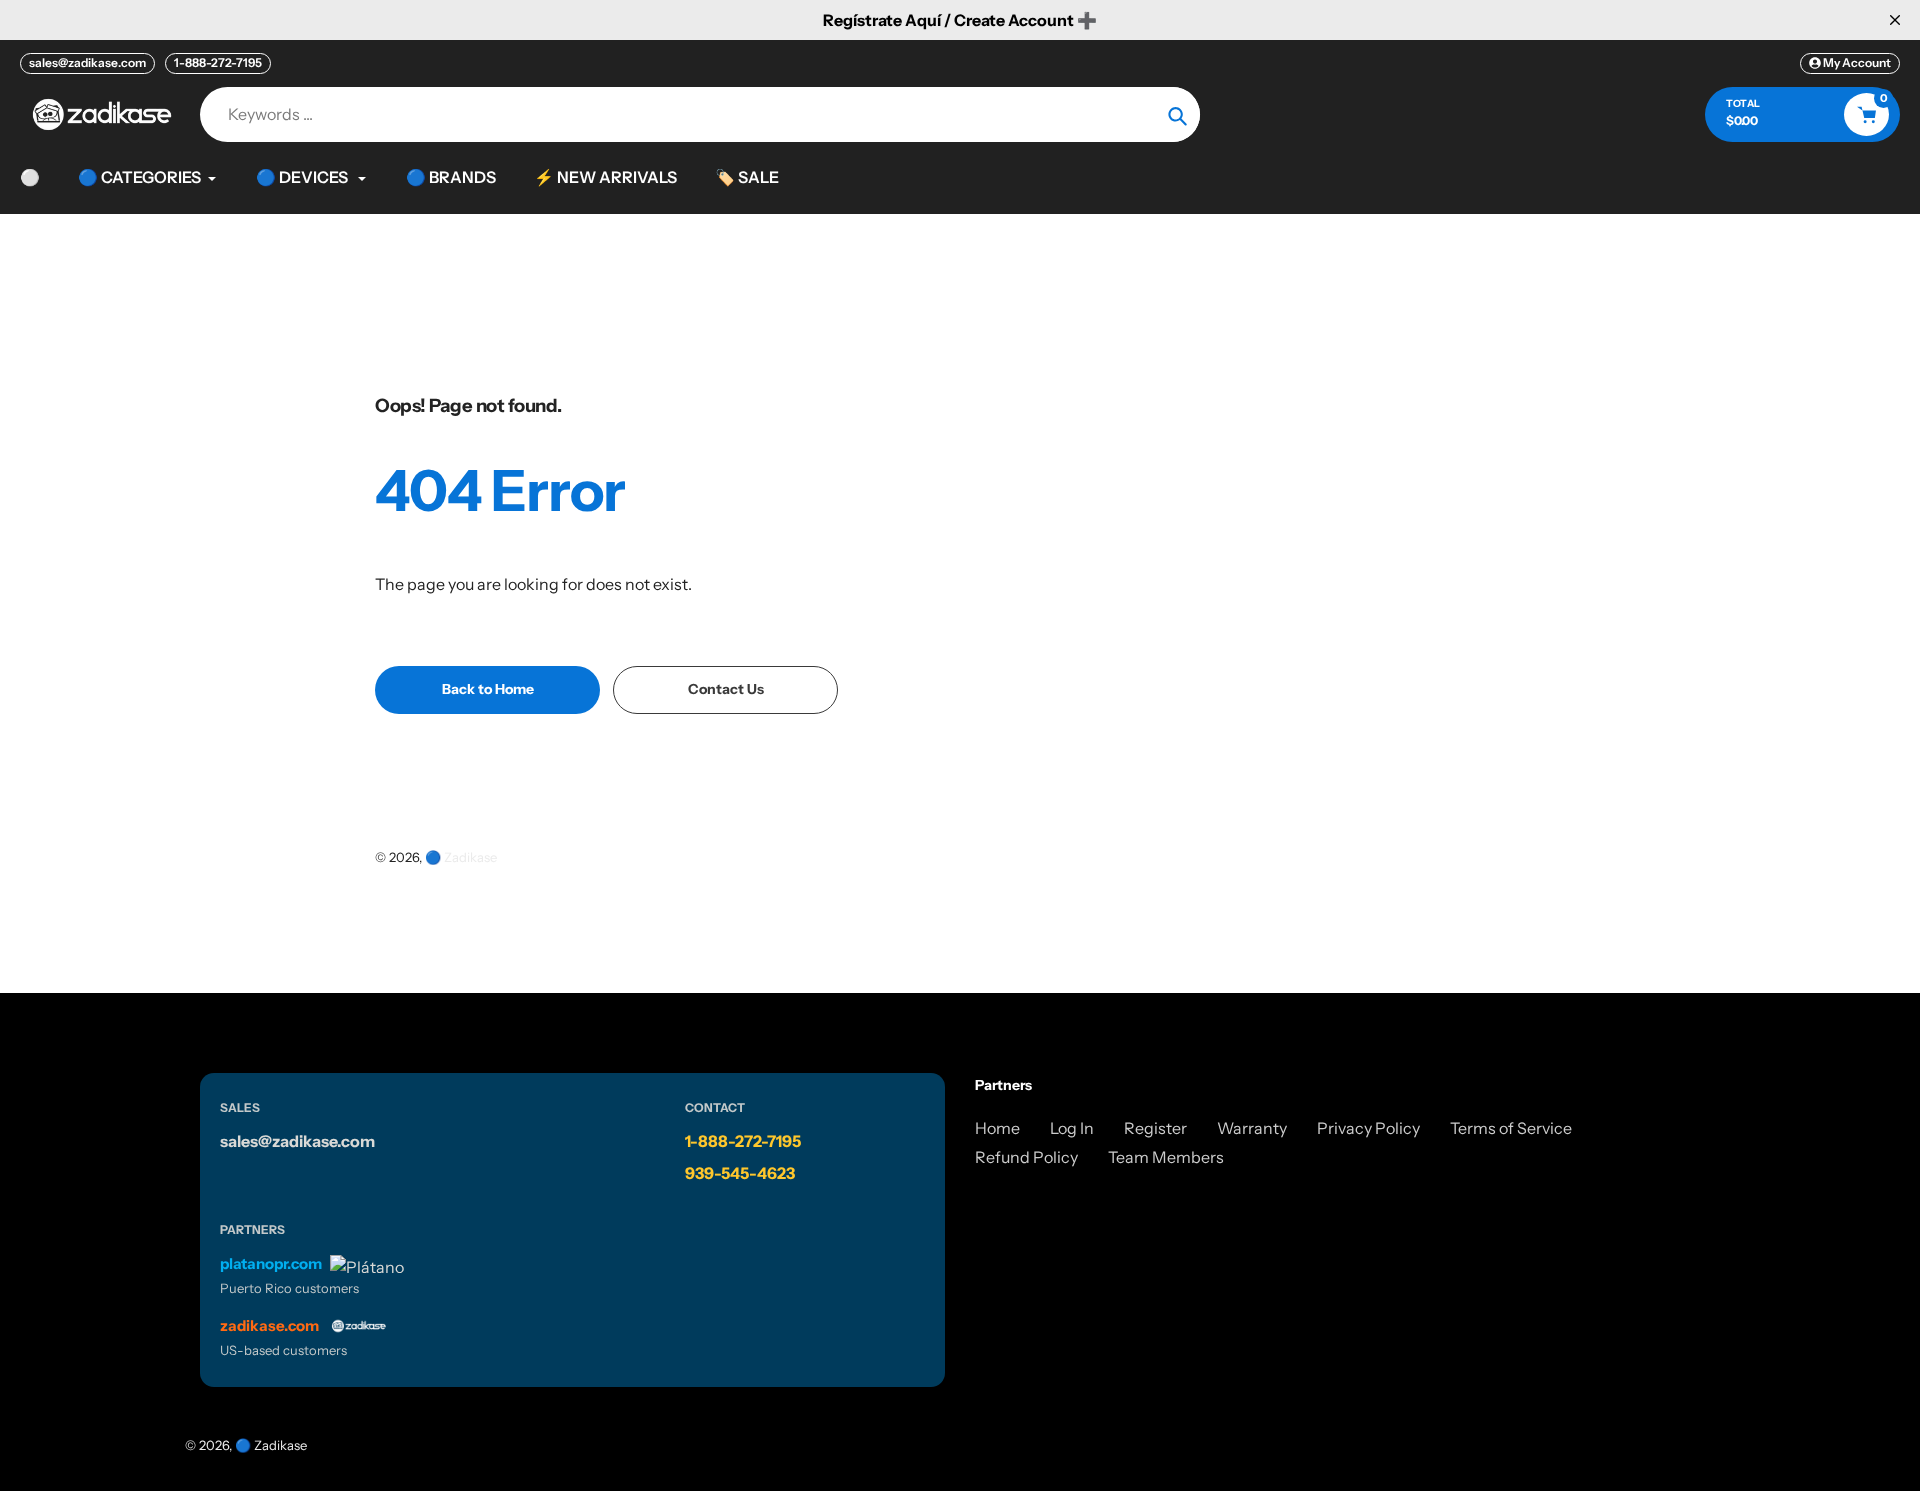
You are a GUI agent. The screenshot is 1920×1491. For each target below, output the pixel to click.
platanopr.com (271, 1263)
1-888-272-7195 (218, 62)
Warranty (1252, 1128)
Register (1155, 1128)
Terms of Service (1511, 1128)
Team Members (1166, 1157)
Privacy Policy (1368, 1128)
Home (997, 1128)
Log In (1072, 1128)
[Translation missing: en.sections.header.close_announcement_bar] (1895, 20)
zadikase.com (269, 1325)
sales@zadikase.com (87, 62)
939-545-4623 (740, 1173)
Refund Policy (1026, 1157)
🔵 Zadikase (461, 857)
